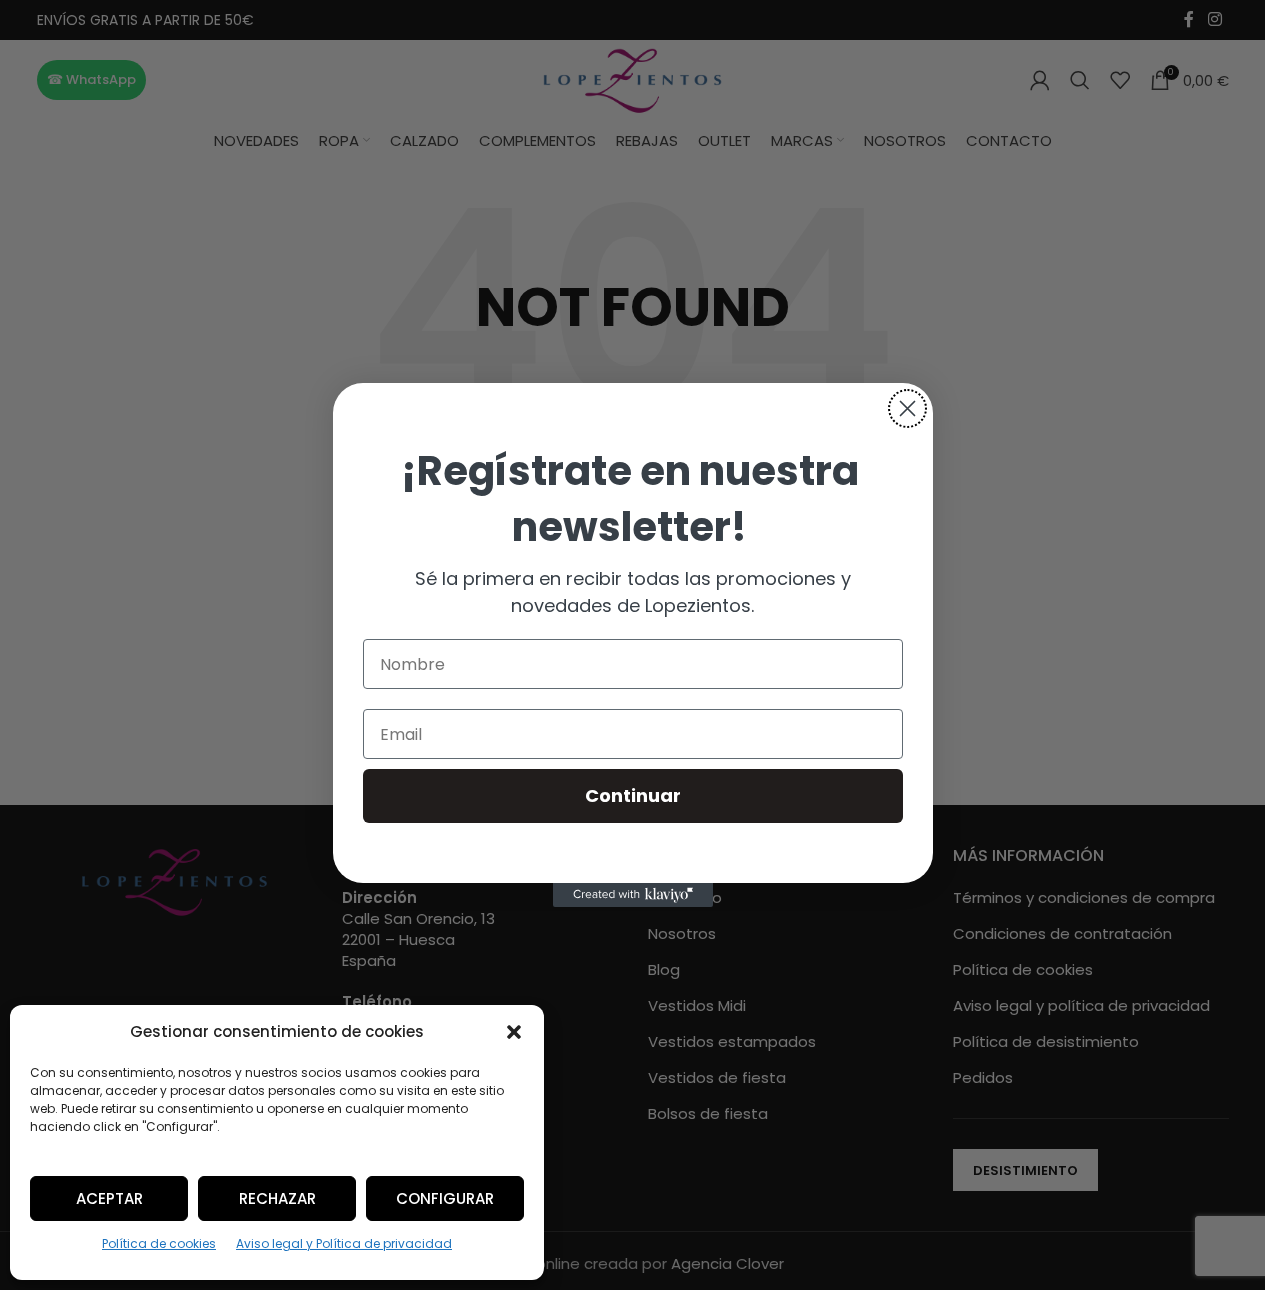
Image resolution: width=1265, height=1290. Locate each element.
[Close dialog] (907, 408)
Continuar (633, 795)
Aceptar (109, 1198)
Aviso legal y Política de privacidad (344, 1243)
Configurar (445, 1198)
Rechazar (277, 1198)
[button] (514, 1032)
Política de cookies (159, 1243)
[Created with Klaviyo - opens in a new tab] (633, 895)
